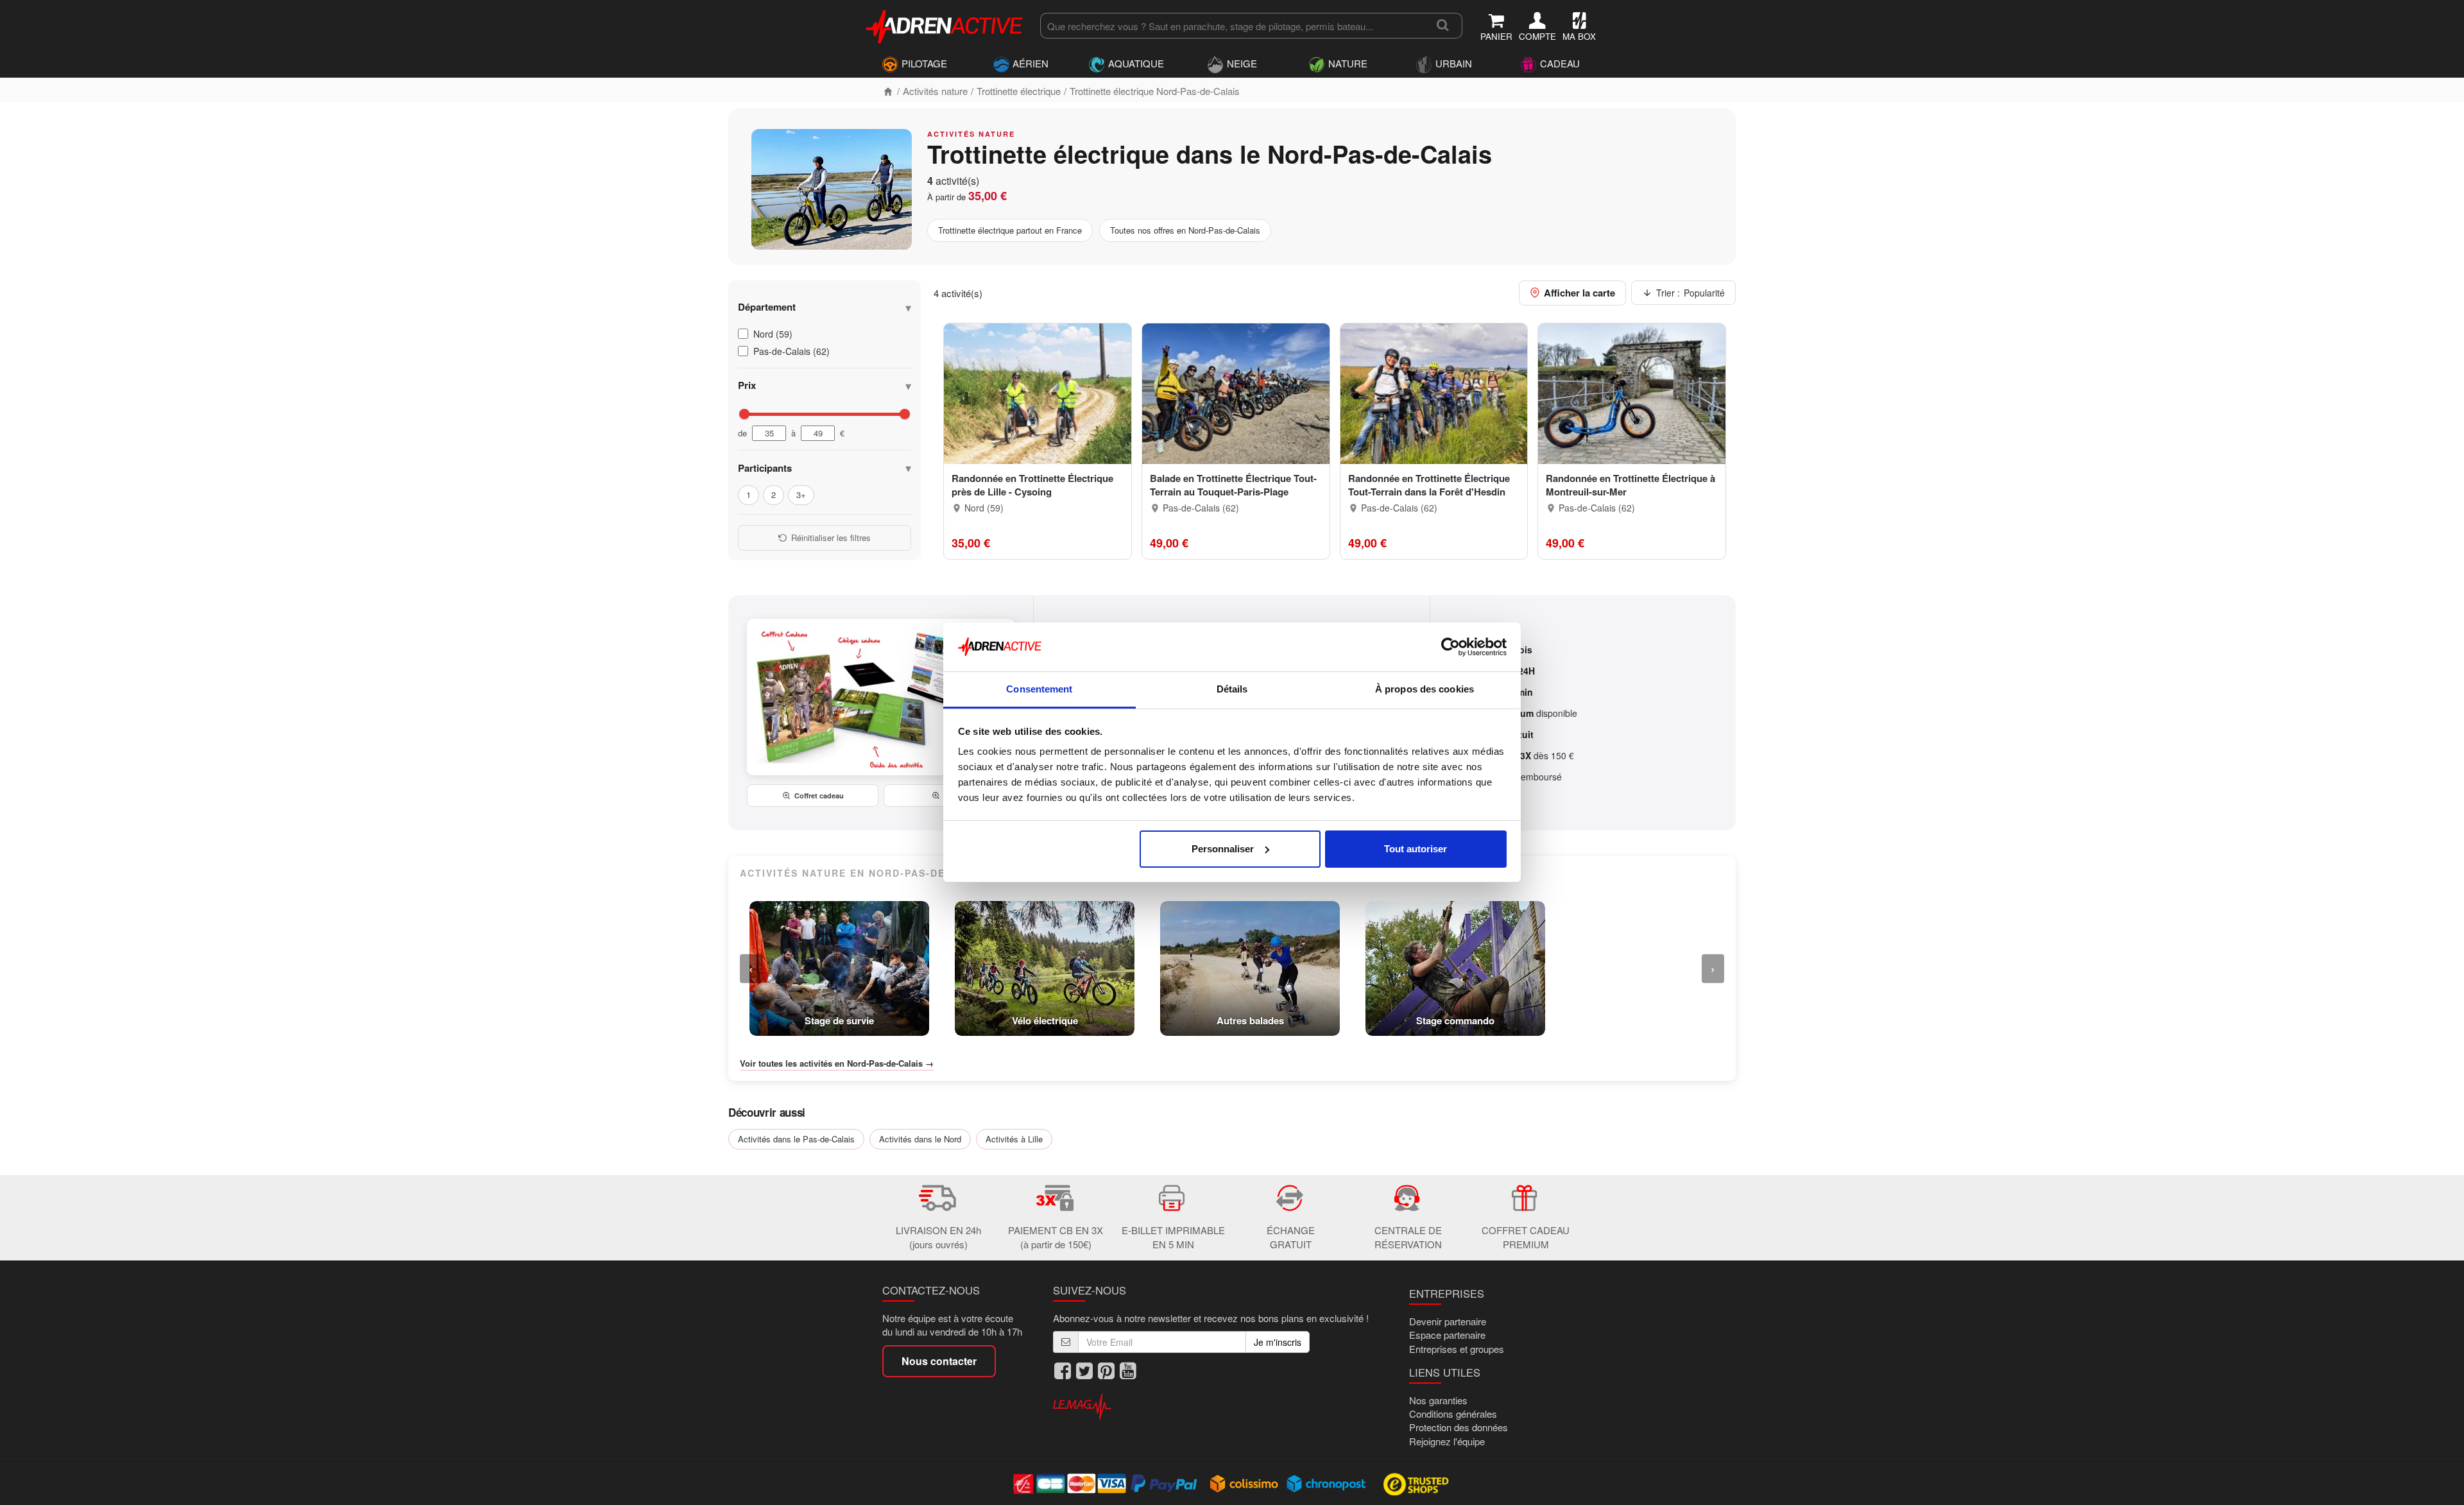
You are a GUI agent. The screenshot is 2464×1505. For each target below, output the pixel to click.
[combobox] (1232, 26)
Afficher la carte (1579, 293)
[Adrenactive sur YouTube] (1128, 1371)
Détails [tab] (1232, 689)
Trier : (1690, 293)
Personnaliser (1223, 849)
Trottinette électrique (1019, 91)
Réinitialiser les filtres (831, 537)
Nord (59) (773, 334)
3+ (801, 494)
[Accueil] (888, 91)
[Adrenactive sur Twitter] (1084, 1371)
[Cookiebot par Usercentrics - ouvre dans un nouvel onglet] (1450, 647)
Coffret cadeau (819, 795)
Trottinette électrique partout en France (1010, 230)
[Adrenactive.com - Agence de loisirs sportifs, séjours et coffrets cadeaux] (945, 24)
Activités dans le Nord (920, 1139)
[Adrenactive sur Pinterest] (1106, 1371)
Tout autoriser (1416, 849)
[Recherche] (1443, 26)
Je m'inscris (1278, 1342)
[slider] (744, 414)
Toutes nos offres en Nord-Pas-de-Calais (1185, 230)
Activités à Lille (1014, 1139)
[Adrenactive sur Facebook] (1063, 1371)
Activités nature (935, 91)
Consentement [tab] (1039, 689)
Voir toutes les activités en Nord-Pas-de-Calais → (837, 1063)
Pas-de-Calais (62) (791, 351)
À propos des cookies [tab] (1425, 689)
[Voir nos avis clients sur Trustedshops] (1417, 1483)
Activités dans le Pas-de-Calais (796, 1139)
